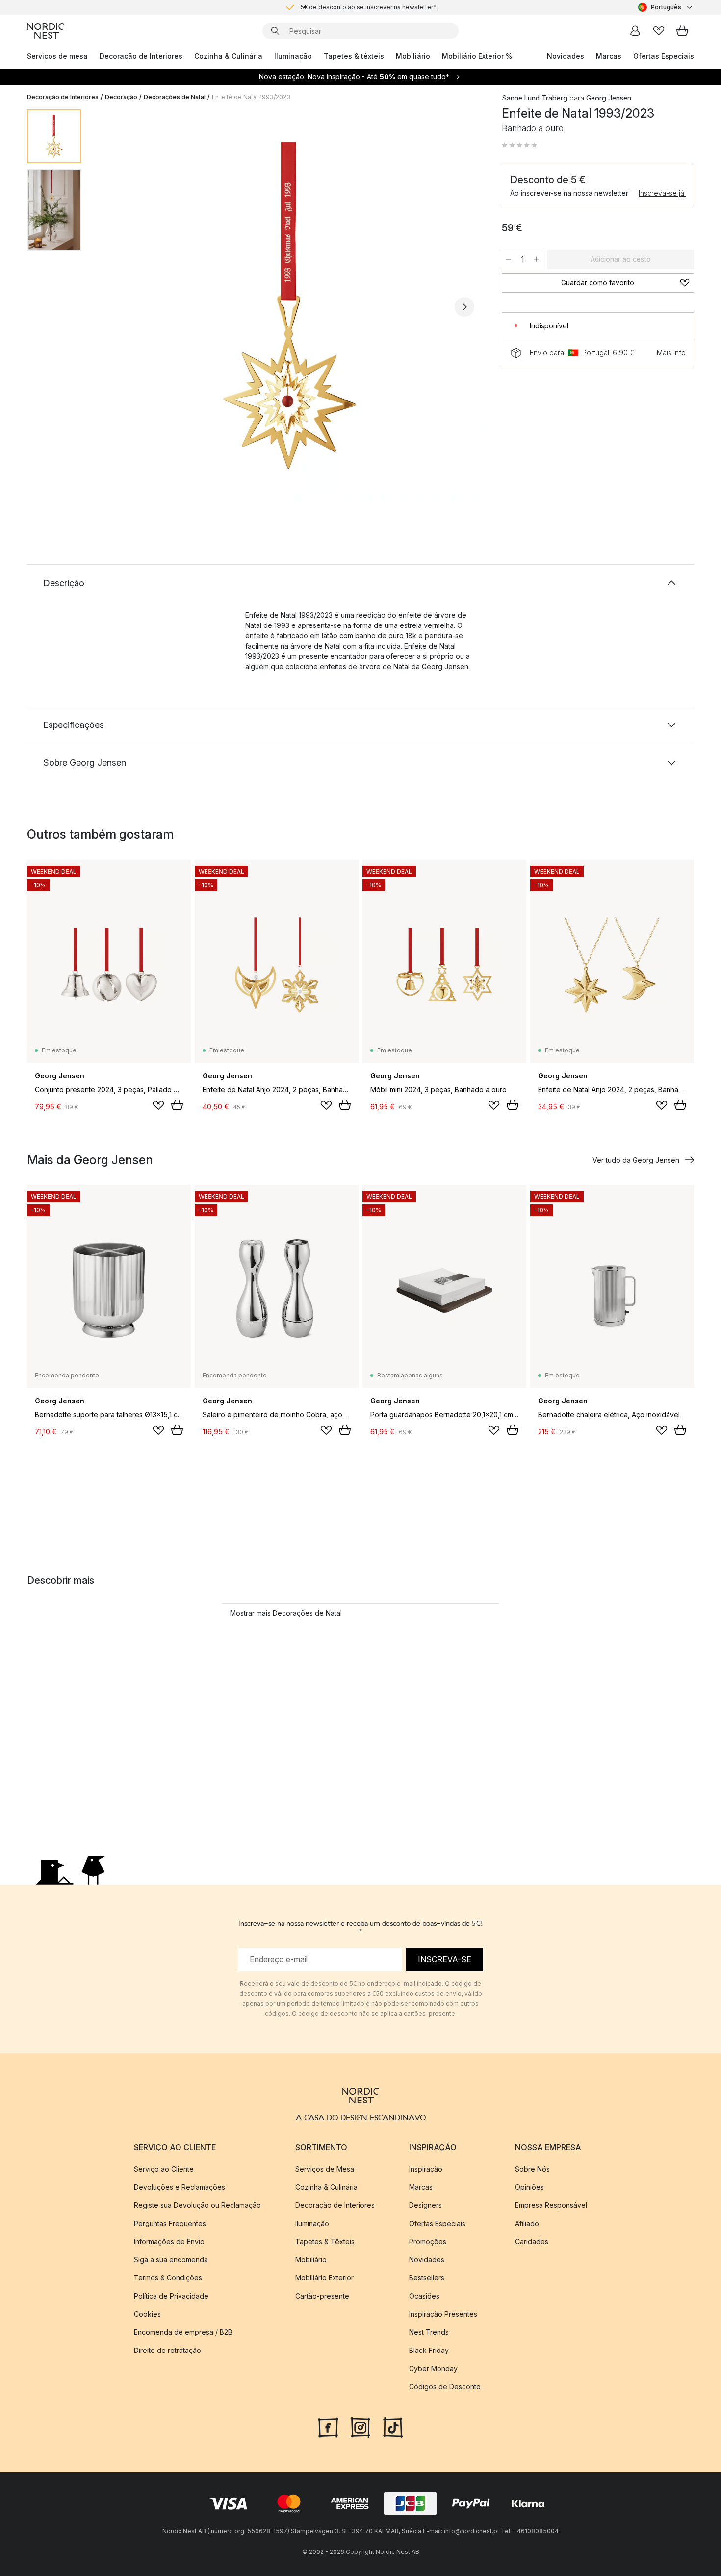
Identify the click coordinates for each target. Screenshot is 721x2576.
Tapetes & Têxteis (325, 2241)
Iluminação (293, 56)
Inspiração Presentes (443, 2314)
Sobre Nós (532, 2169)
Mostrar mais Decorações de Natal (286, 1613)
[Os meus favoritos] (659, 31)
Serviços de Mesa (325, 2169)
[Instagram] (360, 2426)
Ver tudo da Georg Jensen (636, 1160)
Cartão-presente (322, 2296)
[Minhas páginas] (635, 31)
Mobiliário (413, 56)
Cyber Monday (433, 2368)
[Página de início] (46, 31)
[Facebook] (328, 2426)
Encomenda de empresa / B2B (183, 2332)
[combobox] (666, 7)
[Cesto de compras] (682, 31)
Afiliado (527, 2223)
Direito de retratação (167, 2350)
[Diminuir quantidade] (509, 259)
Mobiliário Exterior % (477, 56)
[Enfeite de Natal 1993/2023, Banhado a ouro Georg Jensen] (289, 305)
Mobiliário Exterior (324, 2278)
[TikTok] (393, 2426)
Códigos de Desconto (445, 2387)
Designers (425, 2205)
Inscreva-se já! (662, 193)
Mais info (671, 353)
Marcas (609, 56)
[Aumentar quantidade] (537, 259)
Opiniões (529, 2187)
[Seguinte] (464, 307)
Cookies (147, 2314)
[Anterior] (114, 307)
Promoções (428, 2241)
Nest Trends (429, 2332)
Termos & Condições (168, 2278)
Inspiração (426, 2169)
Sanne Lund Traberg (535, 98)
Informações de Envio (169, 2241)
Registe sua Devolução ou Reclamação (197, 2205)
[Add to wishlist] (158, 1105)
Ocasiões (424, 2296)
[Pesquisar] (275, 31)
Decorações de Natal (175, 97)
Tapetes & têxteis (354, 56)
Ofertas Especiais (664, 56)
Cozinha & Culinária (228, 56)
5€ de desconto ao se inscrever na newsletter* (368, 7)
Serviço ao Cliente (164, 2169)
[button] (519, 145)
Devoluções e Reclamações (180, 2187)
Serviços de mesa (57, 56)
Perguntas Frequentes (170, 2223)
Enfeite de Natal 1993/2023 (251, 97)
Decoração (121, 97)
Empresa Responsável (551, 2205)
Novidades (566, 56)
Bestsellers (427, 2278)
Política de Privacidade (171, 2296)
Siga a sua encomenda (171, 2260)
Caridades (532, 2241)
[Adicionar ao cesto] (177, 1105)
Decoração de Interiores (141, 56)
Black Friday (429, 2350)
